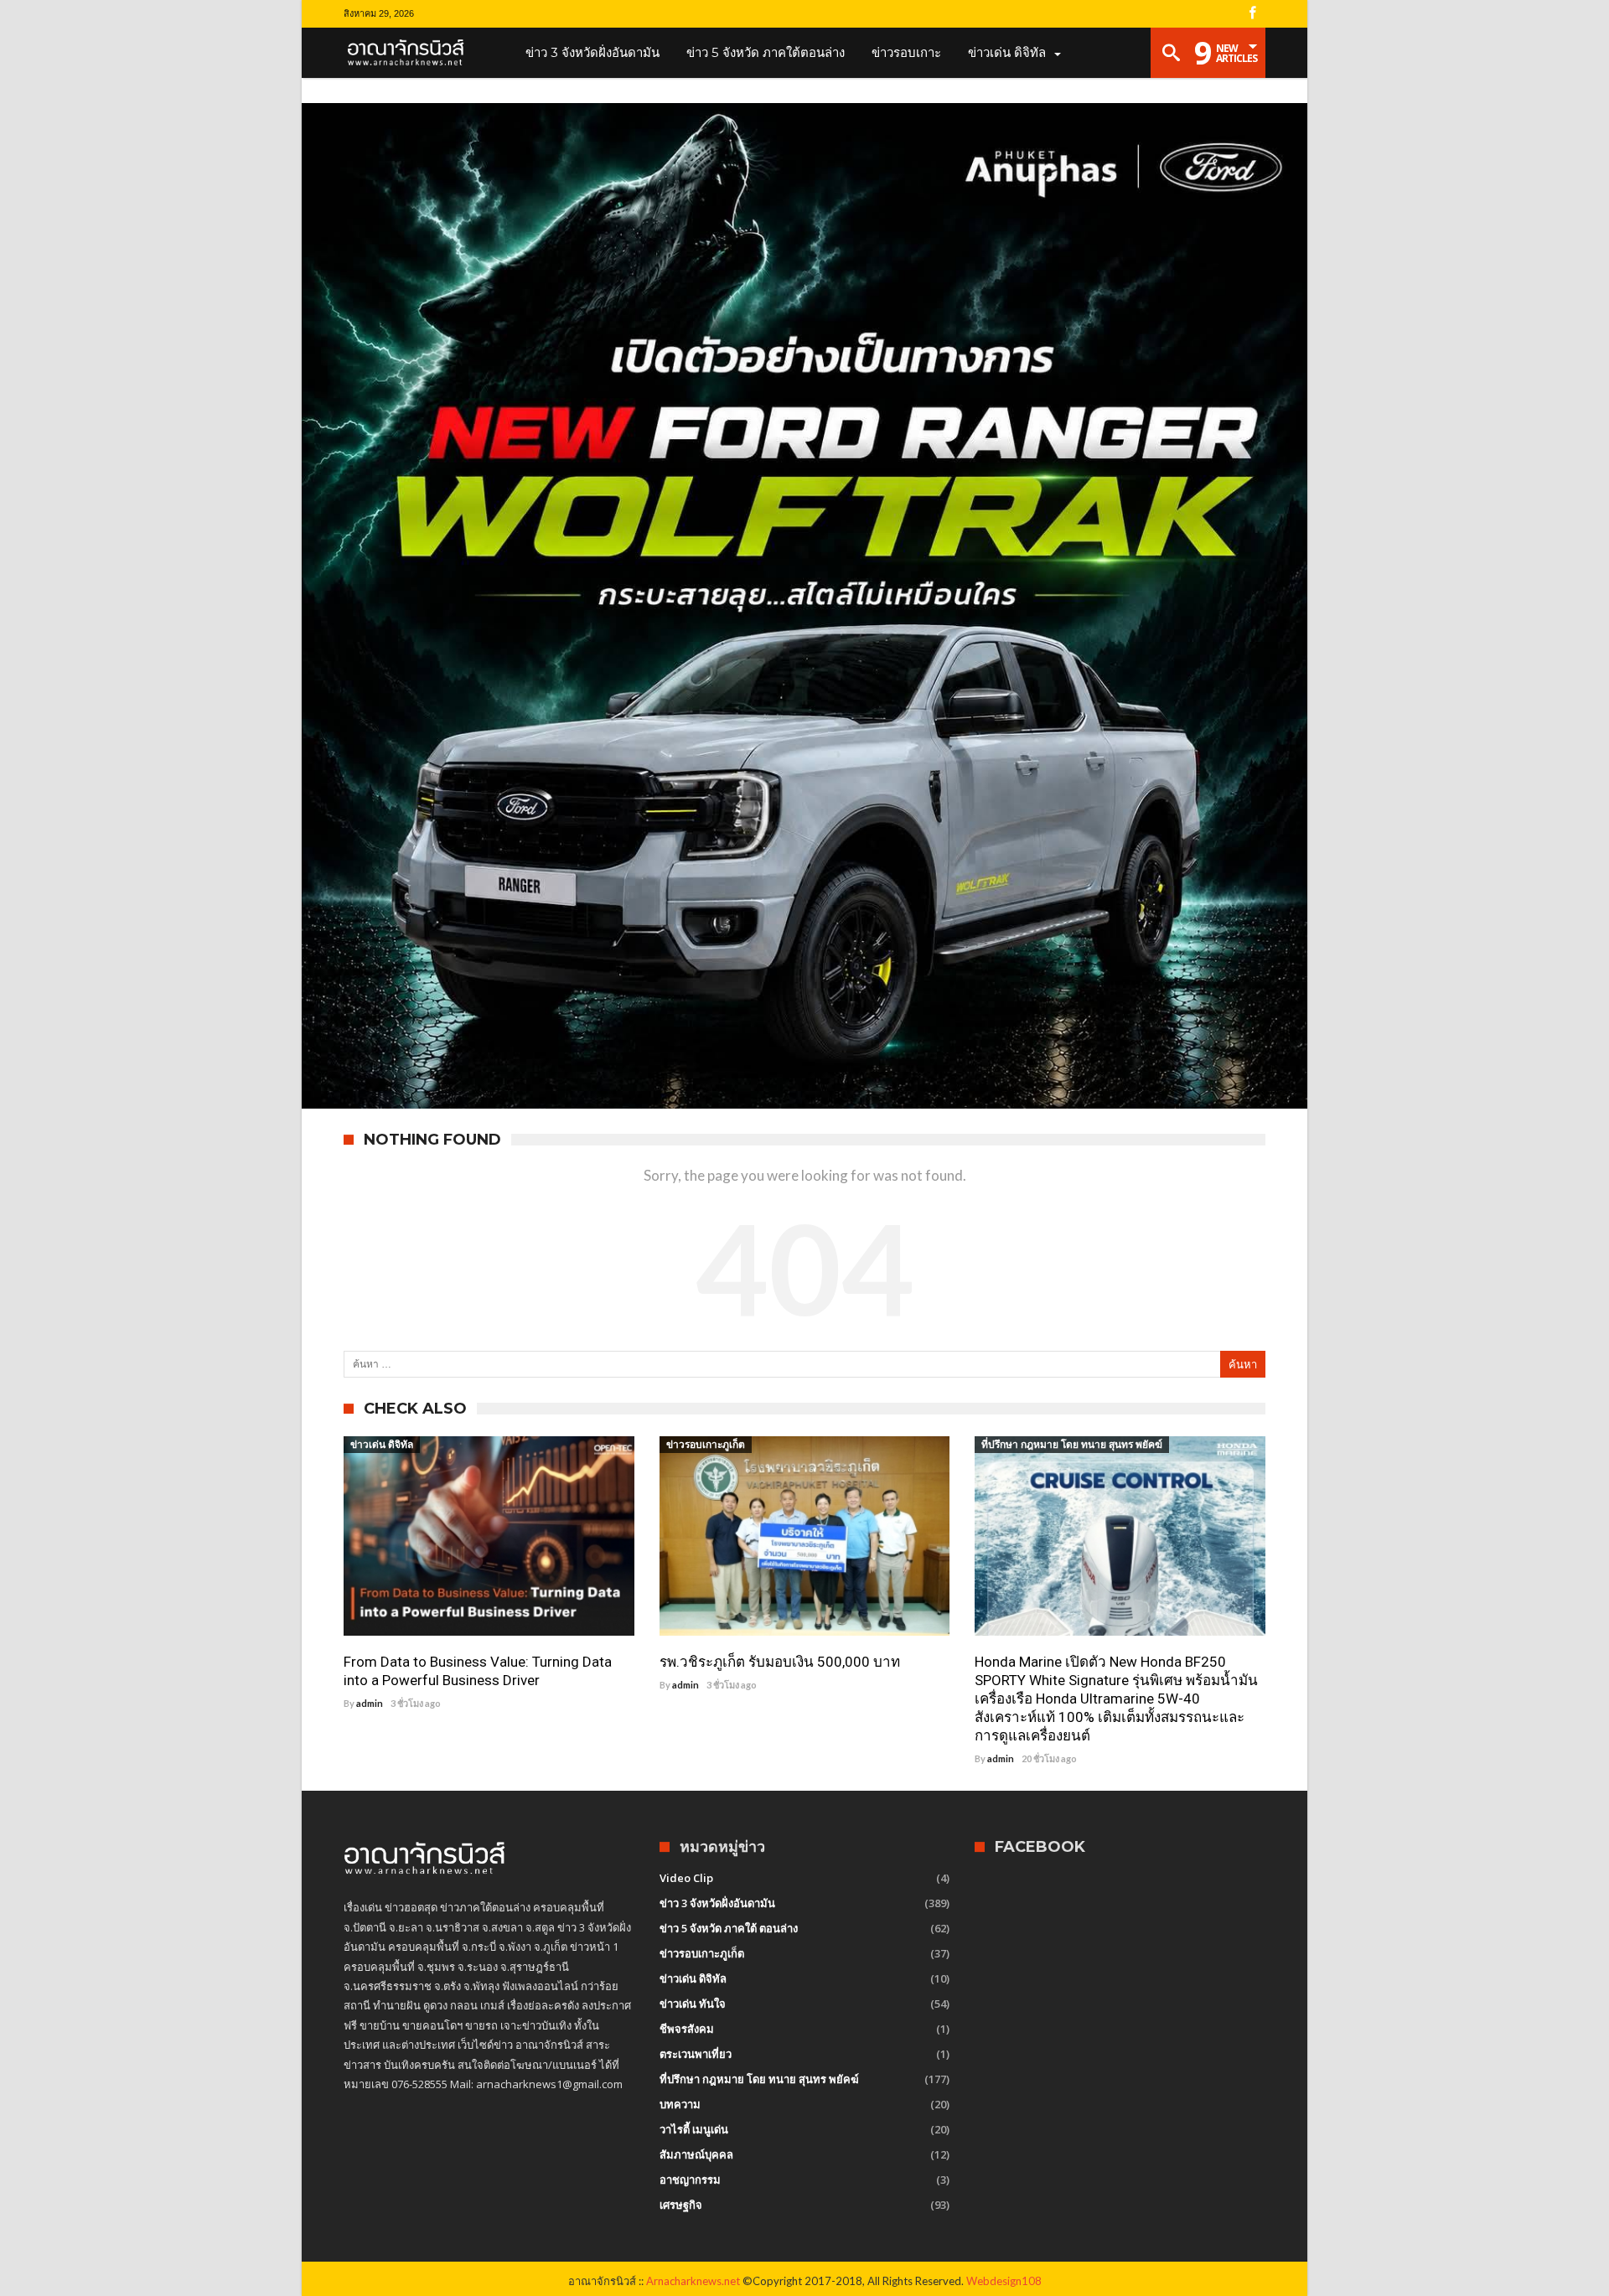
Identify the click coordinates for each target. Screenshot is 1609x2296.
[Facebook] (1252, 14)
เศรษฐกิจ (681, 2205)
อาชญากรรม (690, 2180)
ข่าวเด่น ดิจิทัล (382, 1444)
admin (370, 1703)
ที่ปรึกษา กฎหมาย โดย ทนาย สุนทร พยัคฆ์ (1072, 1444)
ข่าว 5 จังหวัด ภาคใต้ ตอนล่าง (729, 1928)
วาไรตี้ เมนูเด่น (694, 2129)
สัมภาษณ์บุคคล (696, 2154)
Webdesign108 (1004, 2281)
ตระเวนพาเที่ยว (696, 2054)
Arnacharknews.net (693, 2281)
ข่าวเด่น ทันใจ (693, 2004)
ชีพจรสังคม (687, 2029)
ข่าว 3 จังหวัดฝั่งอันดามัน (717, 1903)
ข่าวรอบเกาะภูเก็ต (706, 1444)
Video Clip (686, 1878)
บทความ (680, 2104)
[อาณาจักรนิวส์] (411, 53)
